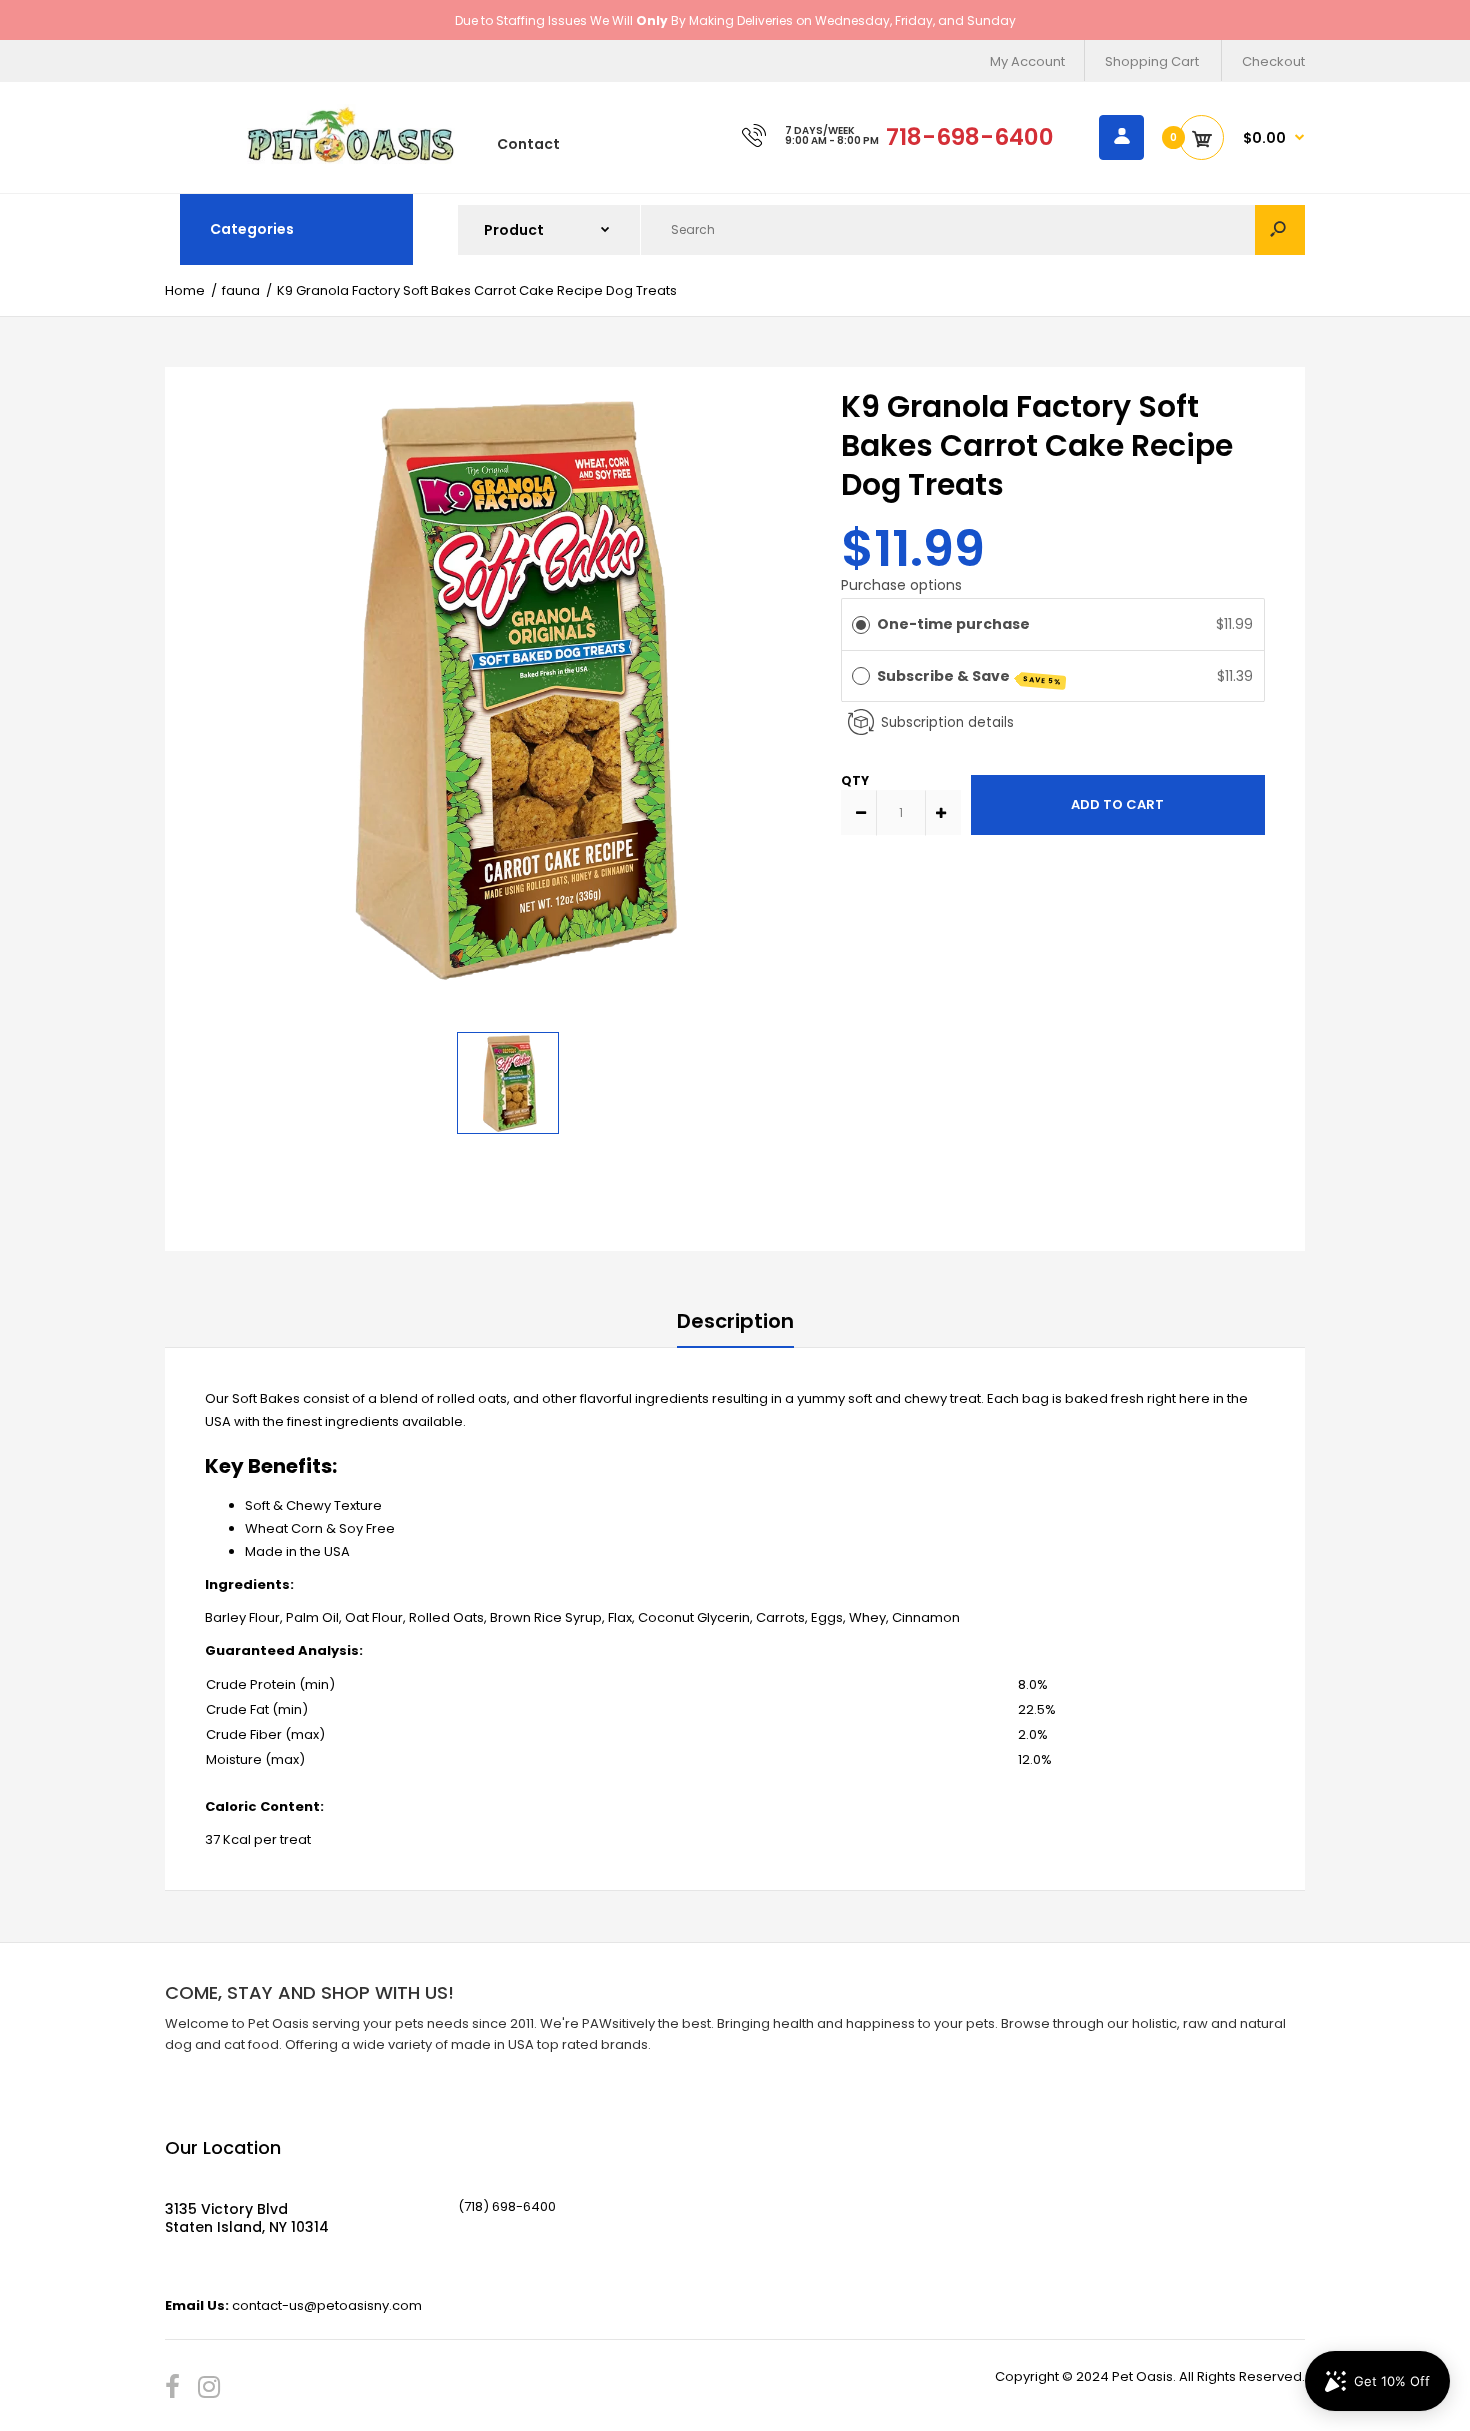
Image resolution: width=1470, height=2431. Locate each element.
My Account (1027, 61)
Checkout (1273, 61)
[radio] (861, 624)
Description (735, 1321)
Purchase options (901, 585)
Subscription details (947, 722)
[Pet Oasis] (351, 159)
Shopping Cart (1152, 61)
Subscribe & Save (970, 676)
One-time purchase (953, 624)
